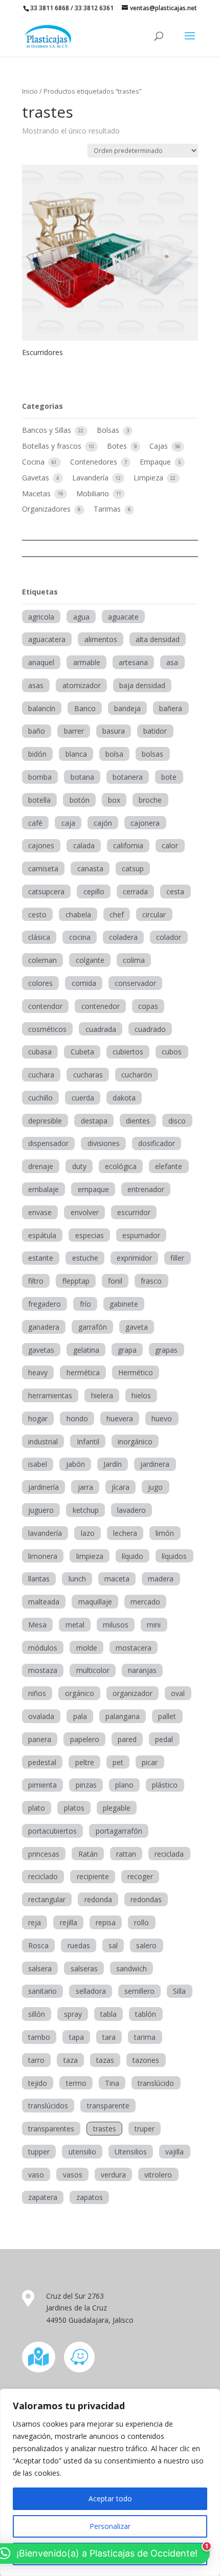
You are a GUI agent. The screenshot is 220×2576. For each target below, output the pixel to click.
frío (85, 1304)
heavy (38, 1372)
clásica (39, 937)
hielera (102, 1395)
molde (87, 1648)
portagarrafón (119, 1831)
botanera (128, 777)
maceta (117, 1579)
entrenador (146, 1189)
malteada (44, 1602)
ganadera (44, 1327)
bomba (40, 777)
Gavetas (37, 478)
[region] (110, 2482)
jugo (155, 1487)
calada (84, 845)
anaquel (41, 662)
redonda (98, 1899)
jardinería (43, 1487)
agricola (41, 617)
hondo (77, 1418)
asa (172, 662)
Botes (118, 446)
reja (35, 1922)
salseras (84, 1968)
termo (76, 2083)
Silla (179, 1991)
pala (80, 1716)
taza (71, 2060)
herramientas (50, 1395)
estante (41, 1258)
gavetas (41, 1350)
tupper (39, 2152)
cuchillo (40, 1098)
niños (37, 1693)
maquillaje (95, 1602)
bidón (37, 754)
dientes (138, 1121)
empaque (93, 1189)
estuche (85, 1258)
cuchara (41, 1075)
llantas (39, 1579)
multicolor (93, 1670)
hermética (83, 1372)
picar (150, 1762)
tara (109, 2037)
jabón (75, 1464)
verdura (113, 2175)
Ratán (88, 1854)
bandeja (127, 708)
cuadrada (101, 1029)
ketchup (86, 1510)
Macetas (37, 493)
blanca (76, 754)
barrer (74, 731)
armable (87, 662)
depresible (45, 1121)
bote (169, 777)
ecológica (121, 1166)
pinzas (86, 1785)
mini (154, 1625)
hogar (38, 1418)
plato (37, 1808)
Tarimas (108, 509)
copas (148, 1006)
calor (170, 845)
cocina (80, 937)
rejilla (69, 1922)
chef (117, 915)
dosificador (157, 1143)
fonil (115, 1281)
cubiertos (128, 1052)
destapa (94, 1121)
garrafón (93, 1327)
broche (150, 800)
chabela (78, 915)
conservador (135, 983)
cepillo (94, 891)
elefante (169, 1166)
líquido (133, 1556)
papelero (85, 1739)
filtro (36, 1281)
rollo (141, 1922)
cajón (103, 823)
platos (74, 1808)
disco (177, 1121)
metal (75, 1625)
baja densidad (142, 685)
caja (68, 823)
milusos (116, 1625)
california (128, 845)
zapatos (90, 2197)
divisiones (104, 1143)
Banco (85, 708)
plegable (117, 1808)
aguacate (123, 617)
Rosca (38, 1945)
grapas (166, 1350)
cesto (37, 915)
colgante (90, 960)
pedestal (42, 1762)
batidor (155, 731)
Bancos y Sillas (48, 430)
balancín (42, 708)
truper (145, 2129)
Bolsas (109, 430)
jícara (120, 1487)
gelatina (86, 1350)
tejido (38, 2083)
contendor (45, 1006)
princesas (44, 1854)
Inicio (30, 91)
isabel (38, 1464)
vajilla (174, 2152)
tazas (105, 2060)
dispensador (48, 1143)
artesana (133, 662)
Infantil (88, 1441)
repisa (106, 1922)
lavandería (45, 1533)
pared (127, 1739)
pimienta (42, 1785)
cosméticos (47, 1029)
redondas (146, 1899)
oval (178, 1693)
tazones (146, 2060)
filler (177, 1258)
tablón (146, 2014)
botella (39, 800)
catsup (133, 868)
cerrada (135, 891)
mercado (145, 1602)
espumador (141, 1235)
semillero (139, 1991)
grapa (127, 1350)
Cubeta (82, 1052)
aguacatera (47, 639)
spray (73, 2014)
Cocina (34, 462)
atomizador (82, 685)
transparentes (51, 2129)
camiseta (43, 868)
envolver (85, 1212)
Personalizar (110, 2526)
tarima (145, 2037)
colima (134, 960)
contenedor (101, 1006)
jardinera (155, 1464)
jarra (85, 1487)
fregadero (45, 1304)
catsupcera (46, 891)
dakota (124, 1098)
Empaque (156, 462)
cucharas (88, 1075)
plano (124, 1785)
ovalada (41, 1716)
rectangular (47, 1899)
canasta (90, 868)
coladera (123, 937)
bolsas (152, 754)
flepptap (76, 1281)
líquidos (174, 1556)
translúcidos (48, 2106)
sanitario (42, 1991)
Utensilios (131, 2152)
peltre (85, 1762)
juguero (41, 1510)
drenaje (41, 1166)
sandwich (131, 1968)
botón (80, 800)
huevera (120, 1418)
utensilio (82, 2152)
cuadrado (150, 1029)
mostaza (43, 1670)
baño (37, 731)
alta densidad (158, 639)
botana (82, 777)
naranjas (142, 1670)
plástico (165, 1785)
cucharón (137, 1075)
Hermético (136, 1372)
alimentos (101, 639)
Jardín (113, 1464)
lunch (77, 1579)
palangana (123, 1716)
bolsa (114, 754)
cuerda (83, 1098)
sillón (37, 2014)
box (114, 800)
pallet (167, 1716)
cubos (172, 1052)
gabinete (124, 1304)
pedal (164, 1739)
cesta (175, 891)
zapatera (43, 2197)
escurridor (134, 1212)
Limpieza (149, 478)
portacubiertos (52, 1831)
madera (161, 1579)
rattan (126, 1854)
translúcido (156, 2083)
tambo (39, 2037)
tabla (108, 2014)
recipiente (93, 1876)
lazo (88, 1533)
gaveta (137, 1327)
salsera (40, 1968)
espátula (42, 1235)
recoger (140, 1876)
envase (40, 1212)
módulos (43, 1648)
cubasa (40, 1052)
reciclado (43, 1876)
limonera (43, 1556)
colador (169, 937)
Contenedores (95, 462)
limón (165, 1533)
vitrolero (158, 2175)
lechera (125, 1533)
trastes (105, 2129)
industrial (43, 1441)
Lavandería (91, 478)
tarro (36, 2060)
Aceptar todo (110, 2498)
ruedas (79, 1945)
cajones (41, 845)
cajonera (145, 823)
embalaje (43, 1189)
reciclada (169, 1854)
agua (81, 617)
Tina (112, 2083)
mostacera (134, 1648)
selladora (91, 1991)
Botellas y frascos (53, 446)
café (35, 823)
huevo (162, 1418)
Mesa (37, 1625)
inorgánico (135, 1441)
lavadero (131, 1510)
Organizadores (47, 509)
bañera (171, 708)
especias (90, 1235)
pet (118, 1762)
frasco (151, 1281)
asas (36, 685)
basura (114, 731)
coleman (42, 960)
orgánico (80, 1693)
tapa (76, 2037)
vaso (36, 2175)
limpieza (90, 1556)
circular (154, 915)
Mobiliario (94, 493)
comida (84, 983)
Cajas (160, 446)
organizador (133, 1693)
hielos (141, 1395)
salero (146, 1945)
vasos (73, 2175)
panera (40, 1739)
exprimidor (134, 1258)
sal (113, 1945)
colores (40, 983)
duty (79, 1166)
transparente (108, 2106)
